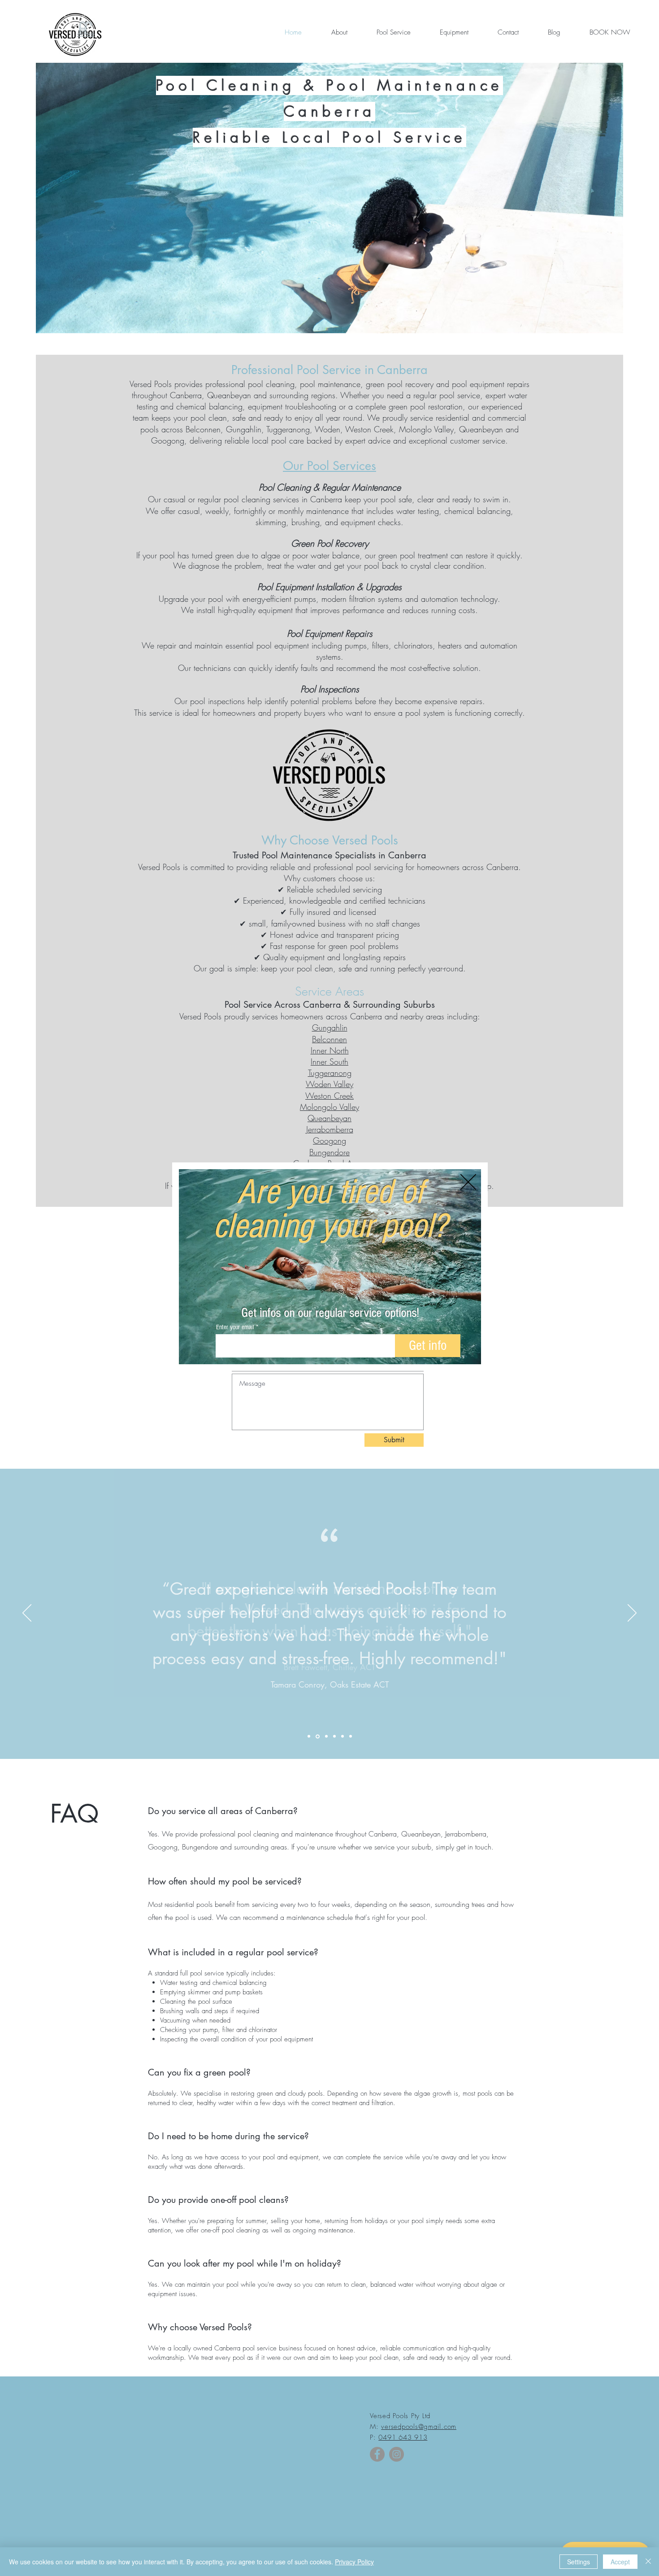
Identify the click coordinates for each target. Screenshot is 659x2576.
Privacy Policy (354, 2562)
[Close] (648, 2562)
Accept (620, 2562)
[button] (468, 1182)
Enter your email (235, 1327)
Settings (579, 2562)
